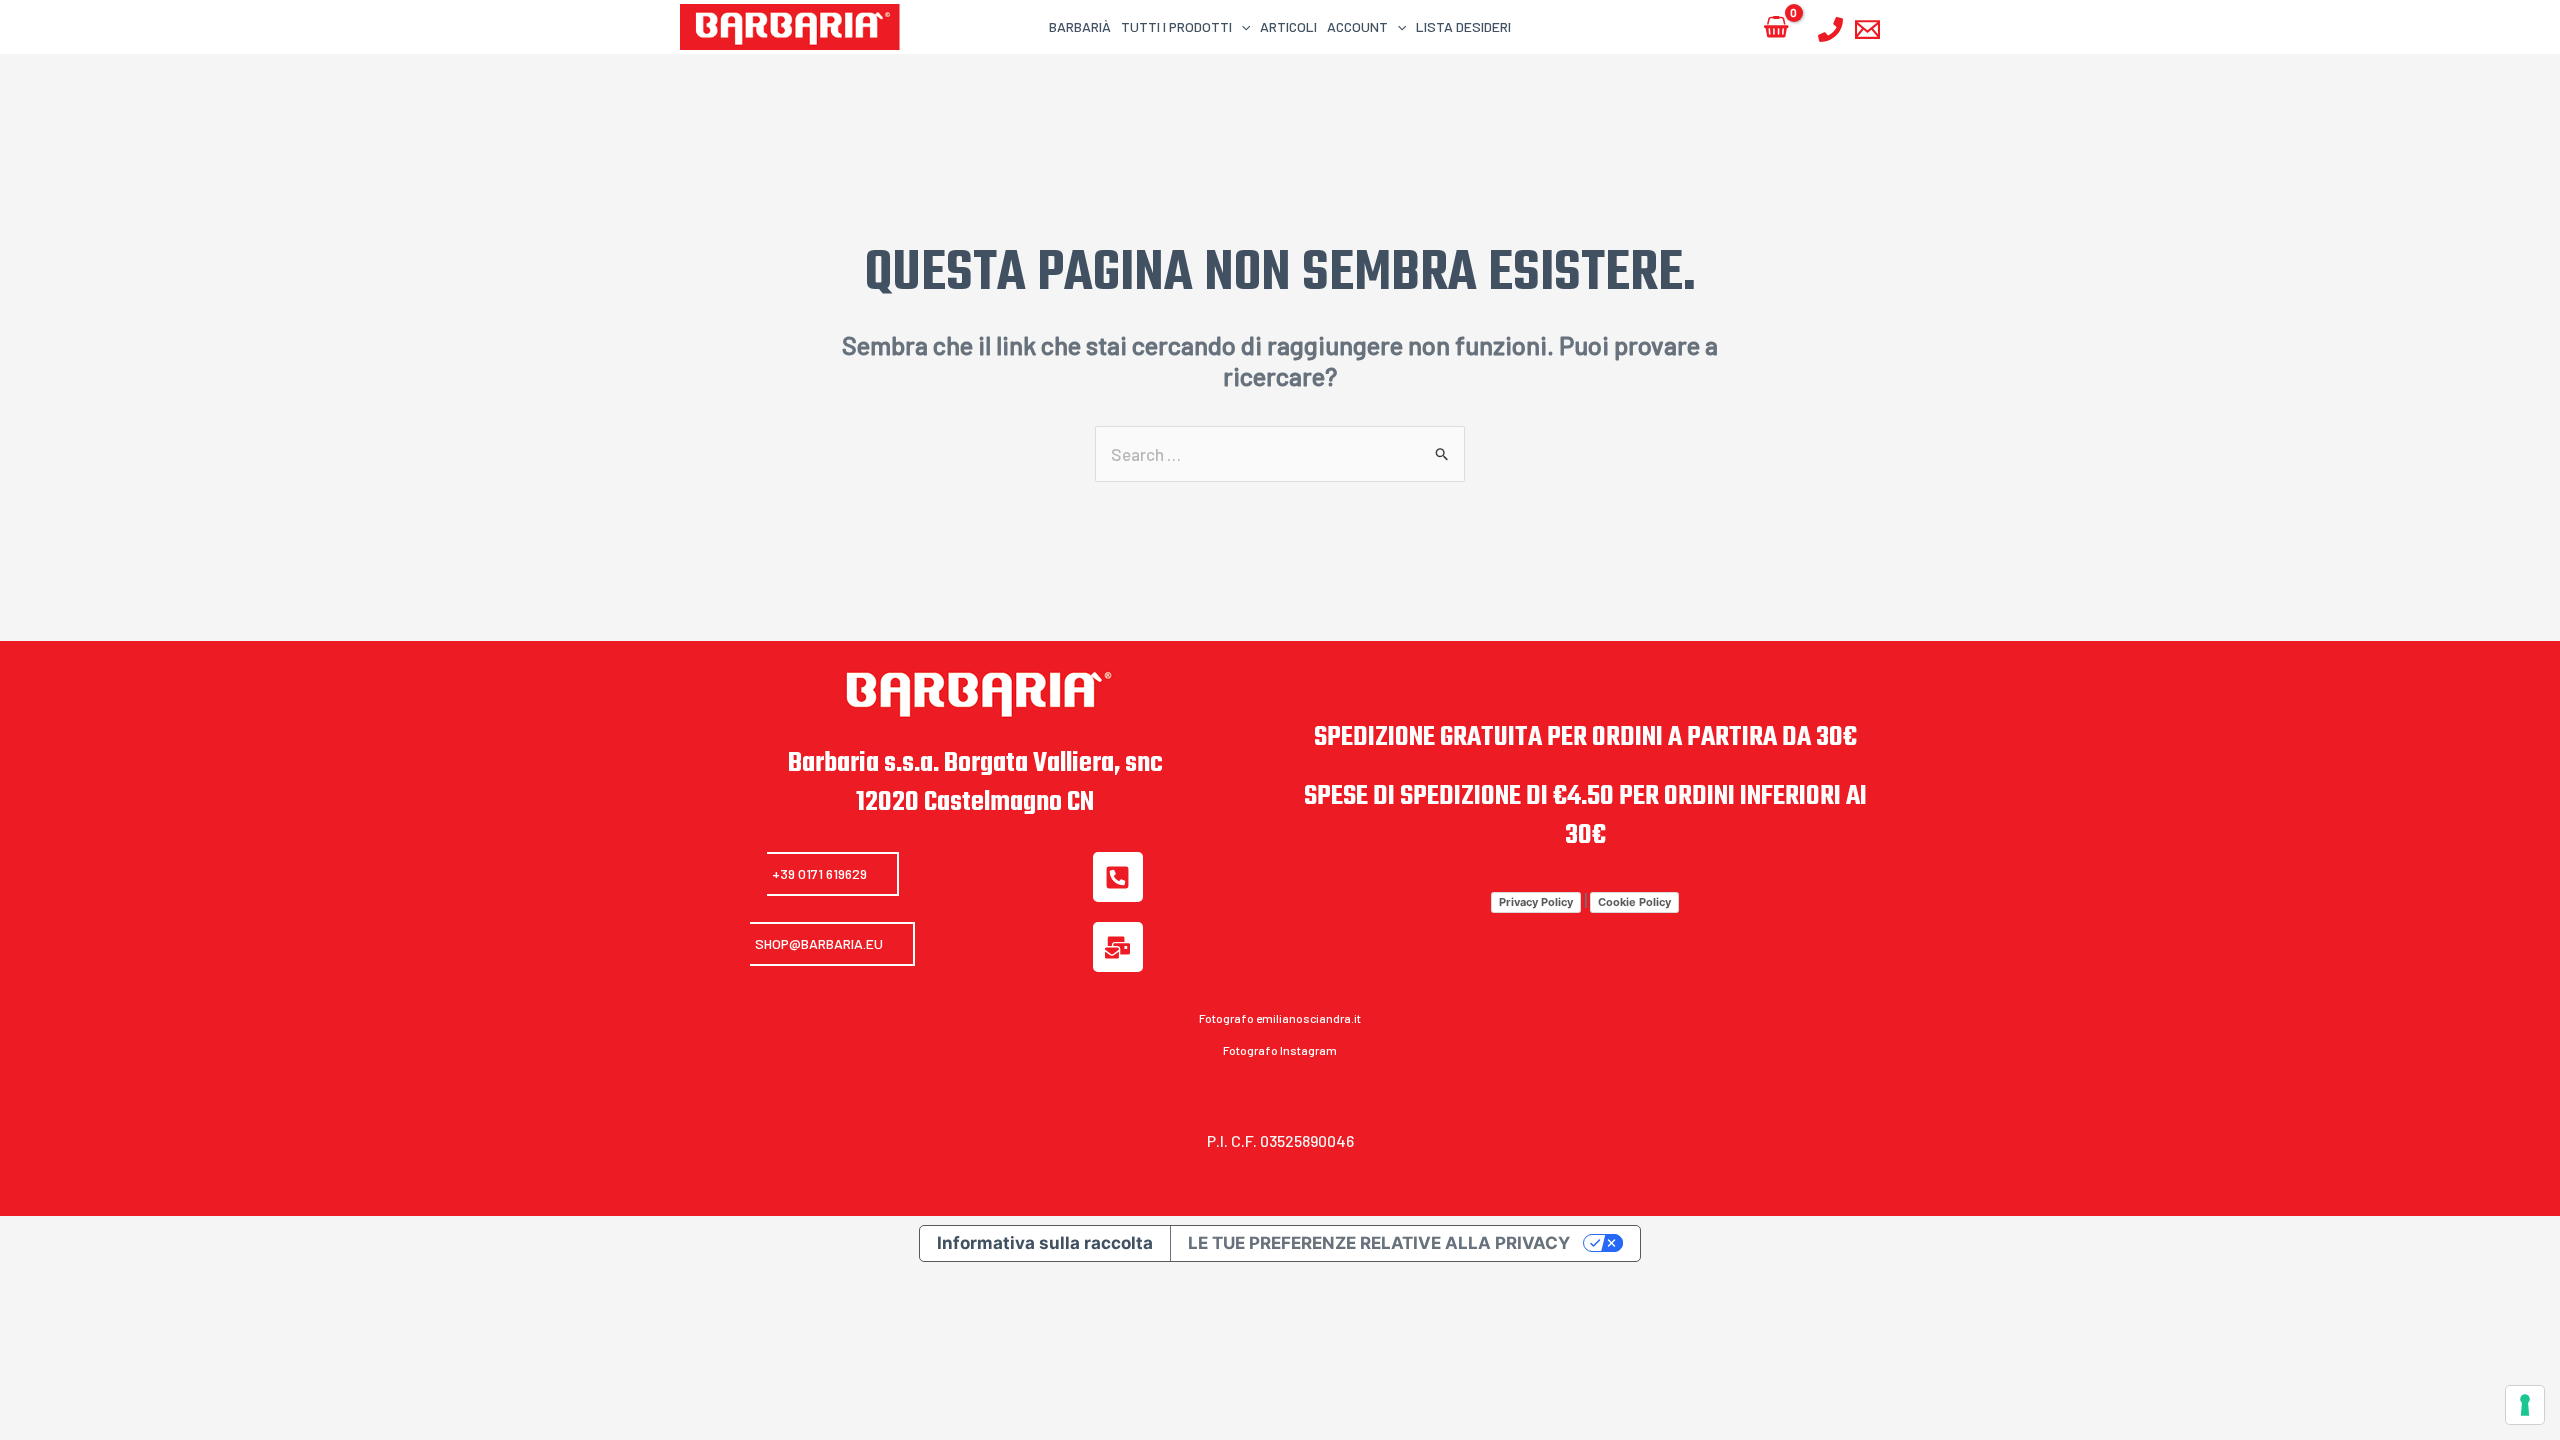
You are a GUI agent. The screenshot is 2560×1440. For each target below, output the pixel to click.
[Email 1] (1867, 29)
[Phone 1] (1830, 29)
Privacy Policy (1536, 902)
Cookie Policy (1634, 902)
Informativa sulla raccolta (1045, 1243)
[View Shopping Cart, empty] (1776, 27)
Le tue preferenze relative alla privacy (1379, 1243)
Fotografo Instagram (1280, 1050)
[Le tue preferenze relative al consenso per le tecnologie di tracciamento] (2525, 1405)
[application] (1241, 26)
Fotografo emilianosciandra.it (1280, 1018)
